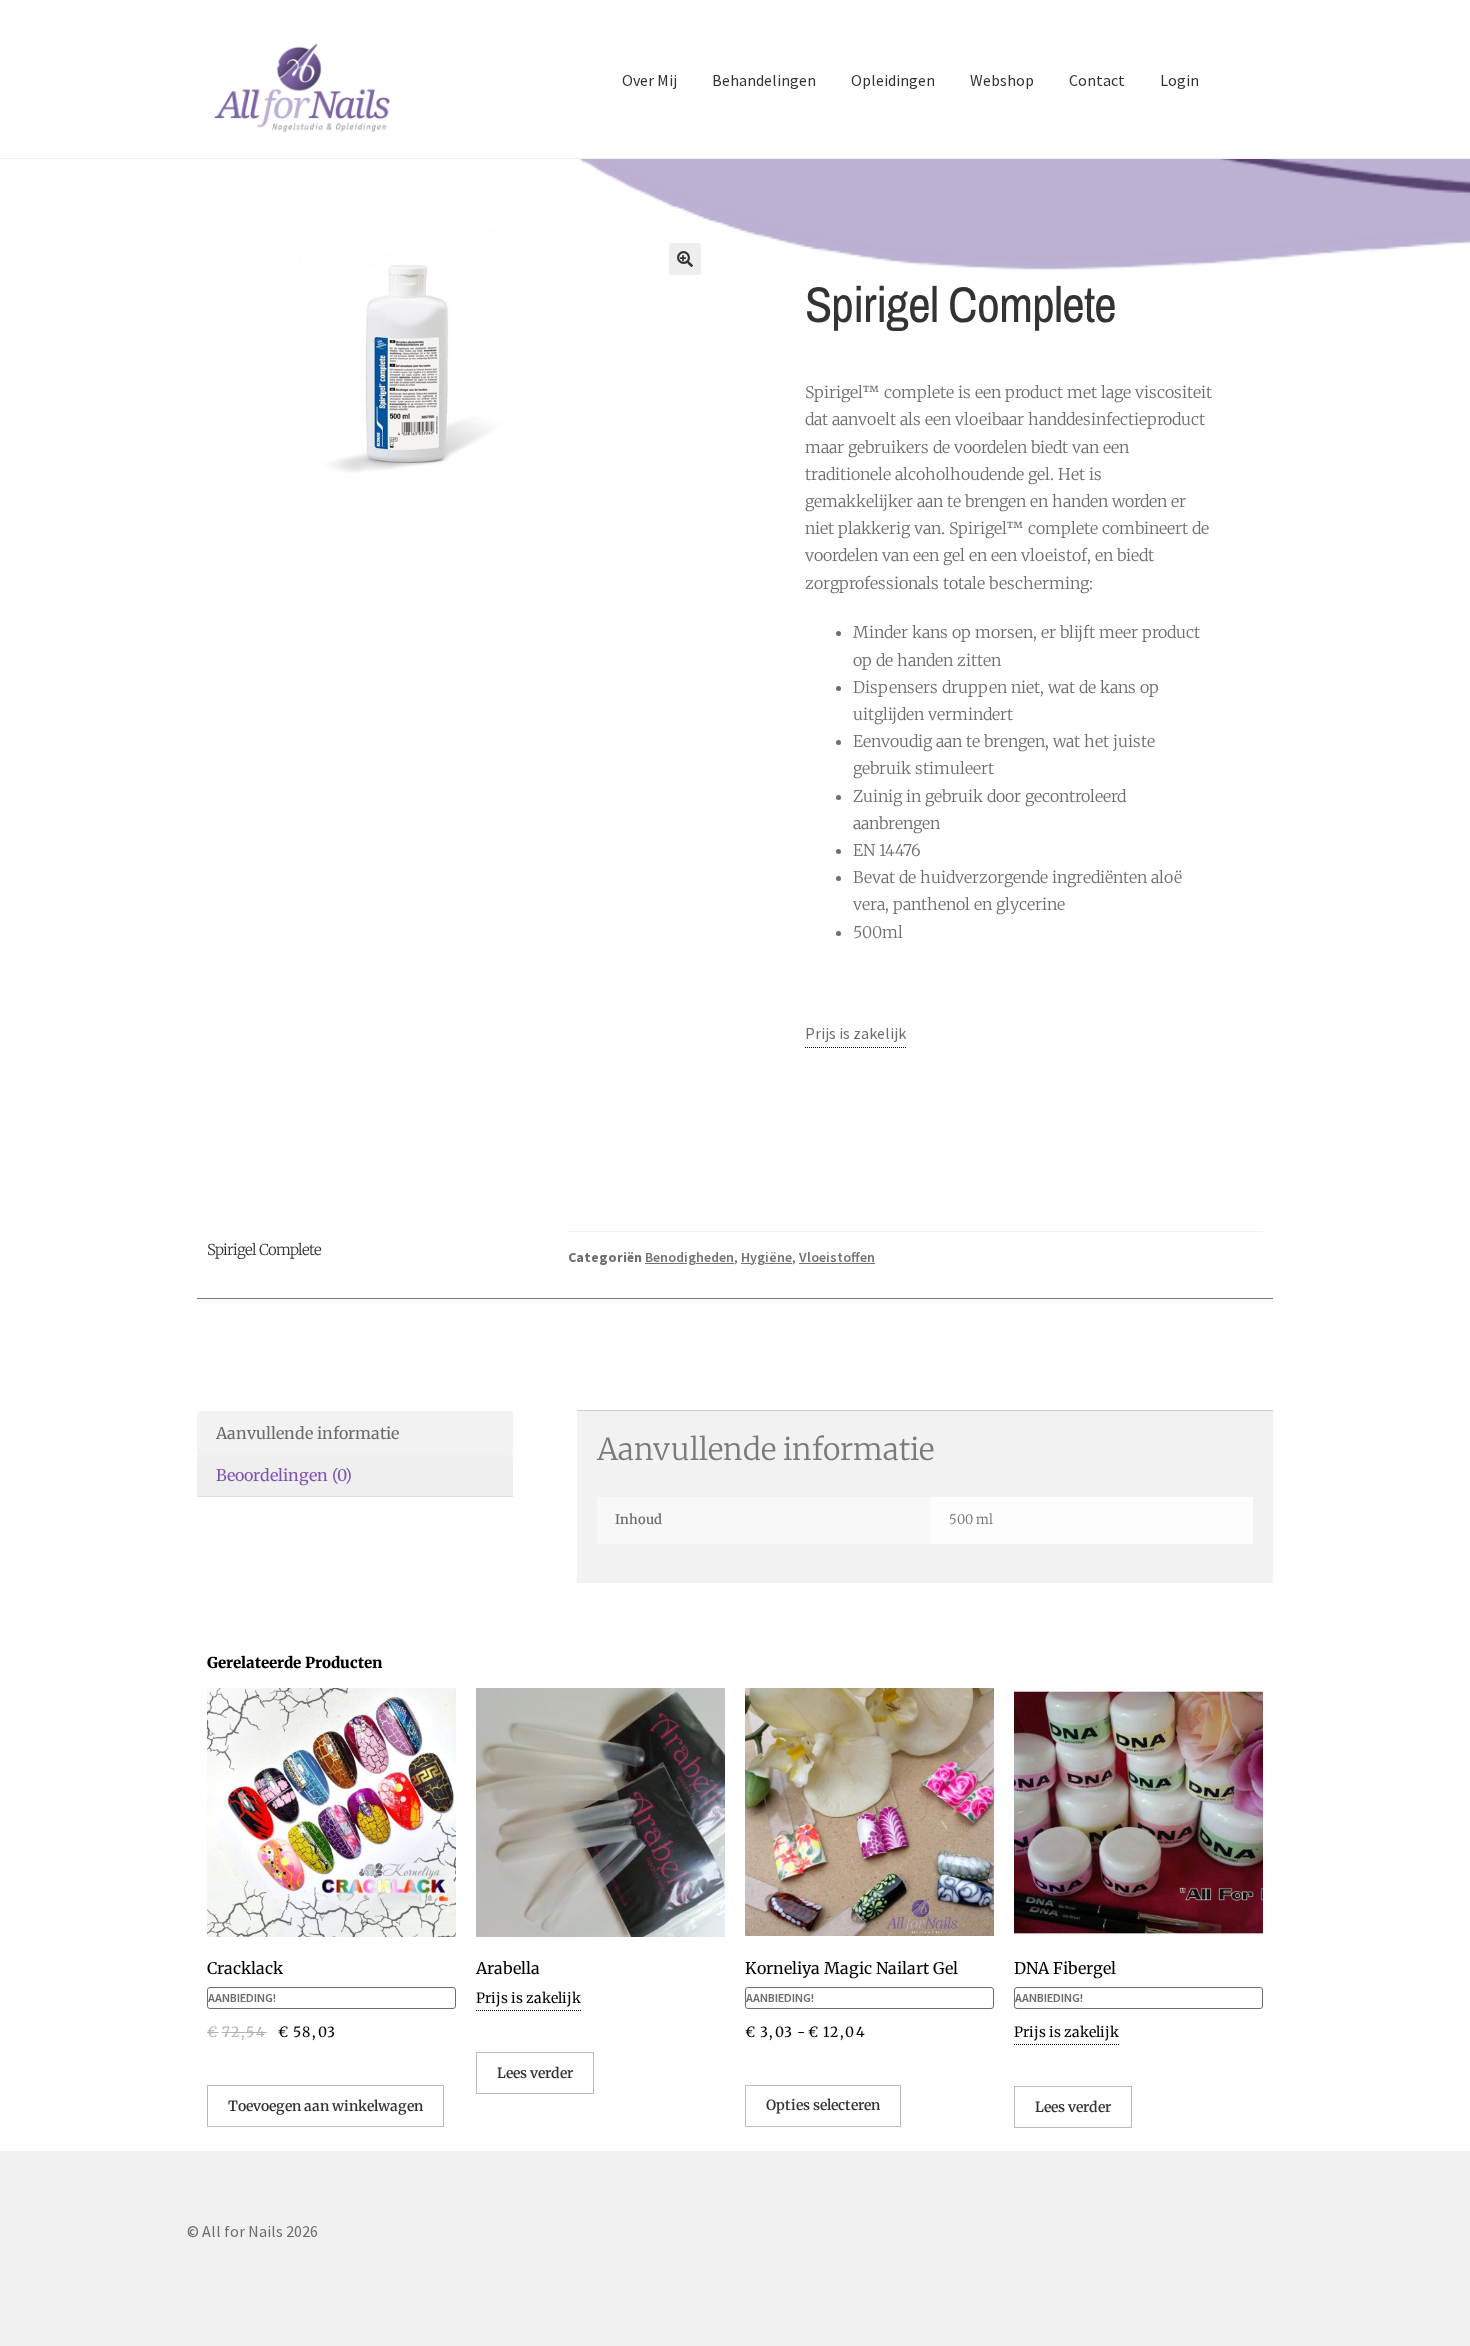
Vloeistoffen (837, 1257)
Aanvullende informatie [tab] (307, 1433)
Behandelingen (764, 80)
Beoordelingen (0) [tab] (284, 1475)
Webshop (1002, 80)
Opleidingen (893, 80)
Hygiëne (766, 1257)
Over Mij (649, 80)
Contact (1097, 80)
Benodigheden (689, 1257)
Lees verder (535, 2073)
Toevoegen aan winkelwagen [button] (325, 2106)
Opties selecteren (823, 2105)
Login (1179, 80)
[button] (685, 259)
